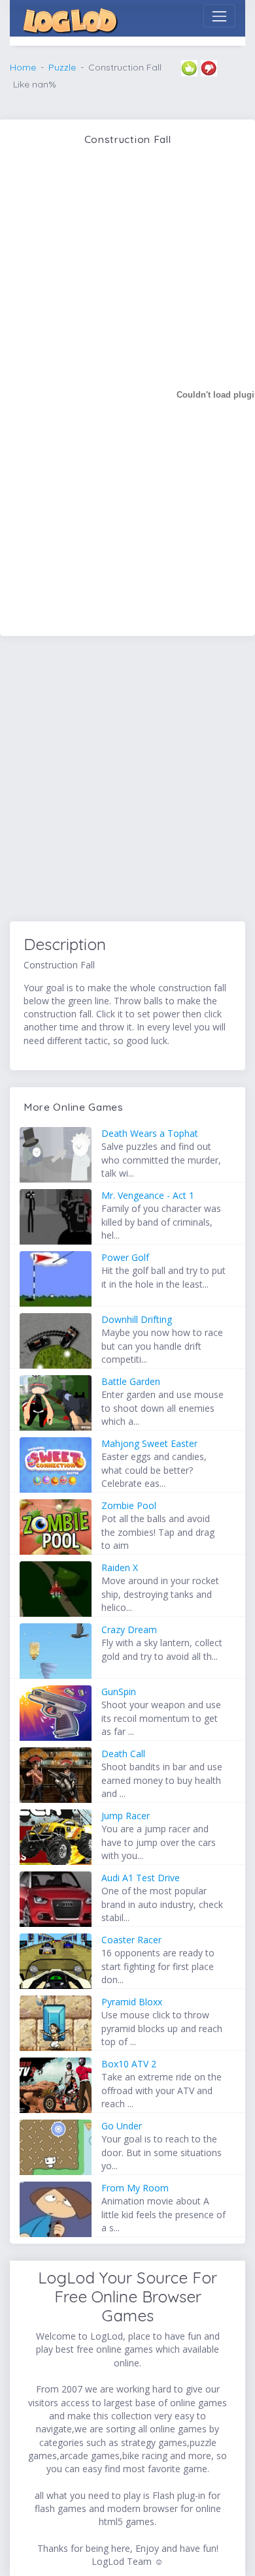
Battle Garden (131, 1381)
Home (23, 67)
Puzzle (62, 67)
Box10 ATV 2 (129, 2064)
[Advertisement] (127, 781)
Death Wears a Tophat (150, 1133)
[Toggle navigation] (219, 16)
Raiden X (120, 1567)
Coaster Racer (131, 1940)
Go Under (122, 2126)
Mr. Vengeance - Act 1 (148, 1195)
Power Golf (125, 1257)
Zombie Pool (129, 1505)
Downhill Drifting (137, 1319)
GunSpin (119, 1692)
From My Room (135, 2188)
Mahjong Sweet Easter (149, 1443)
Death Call (123, 1754)
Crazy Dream (129, 1630)
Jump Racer (126, 1816)
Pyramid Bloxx (132, 2002)
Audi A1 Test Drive (141, 1878)
